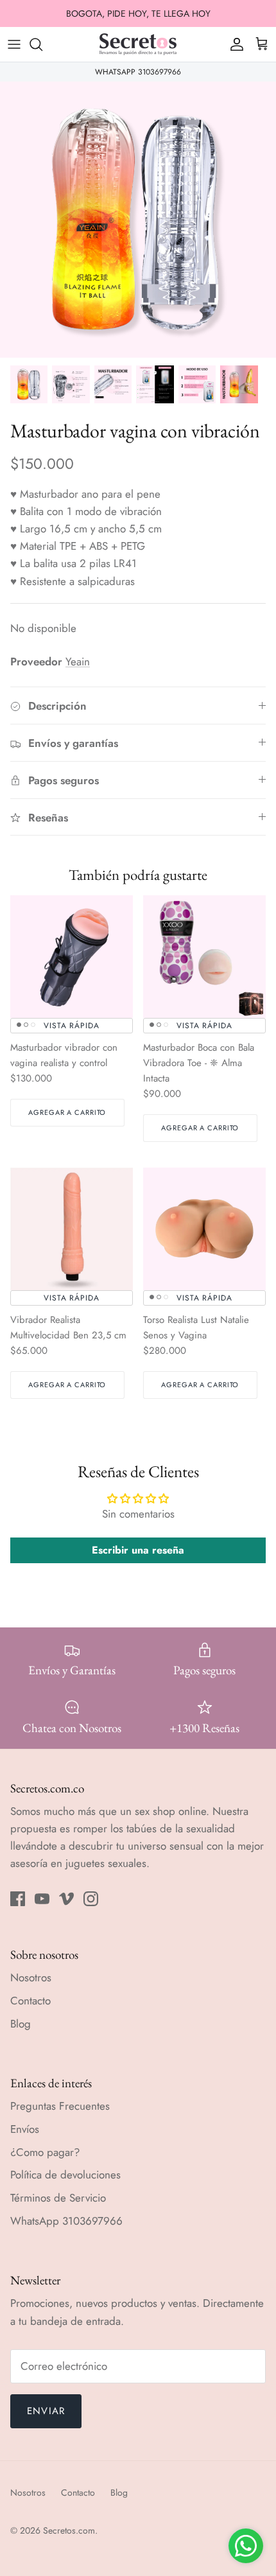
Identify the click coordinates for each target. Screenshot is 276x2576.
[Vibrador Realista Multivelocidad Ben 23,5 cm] (72, 1229)
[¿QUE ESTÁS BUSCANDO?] (42, 44)
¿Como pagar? (45, 2152)
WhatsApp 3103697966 (66, 2221)
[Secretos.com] (138, 44)
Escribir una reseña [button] (138, 1550)
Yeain (78, 662)
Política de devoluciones (65, 2175)
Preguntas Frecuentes (60, 2106)
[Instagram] (91, 1899)
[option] (138, 220)
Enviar (46, 2411)
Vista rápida (72, 1026)
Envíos (25, 2129)
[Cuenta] (234, 44)
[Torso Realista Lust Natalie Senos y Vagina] (204, 1229)
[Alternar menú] (14, 44)
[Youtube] (42, 1899)
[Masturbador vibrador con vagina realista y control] (72, 957)
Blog (21, 2024)
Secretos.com (69, 2530)
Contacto (30, 2001)
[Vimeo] (66, 1899)
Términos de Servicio (58, 2198)
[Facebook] (18, 1899)
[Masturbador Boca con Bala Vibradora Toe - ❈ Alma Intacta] (204, 957)
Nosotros (31, 1977)
